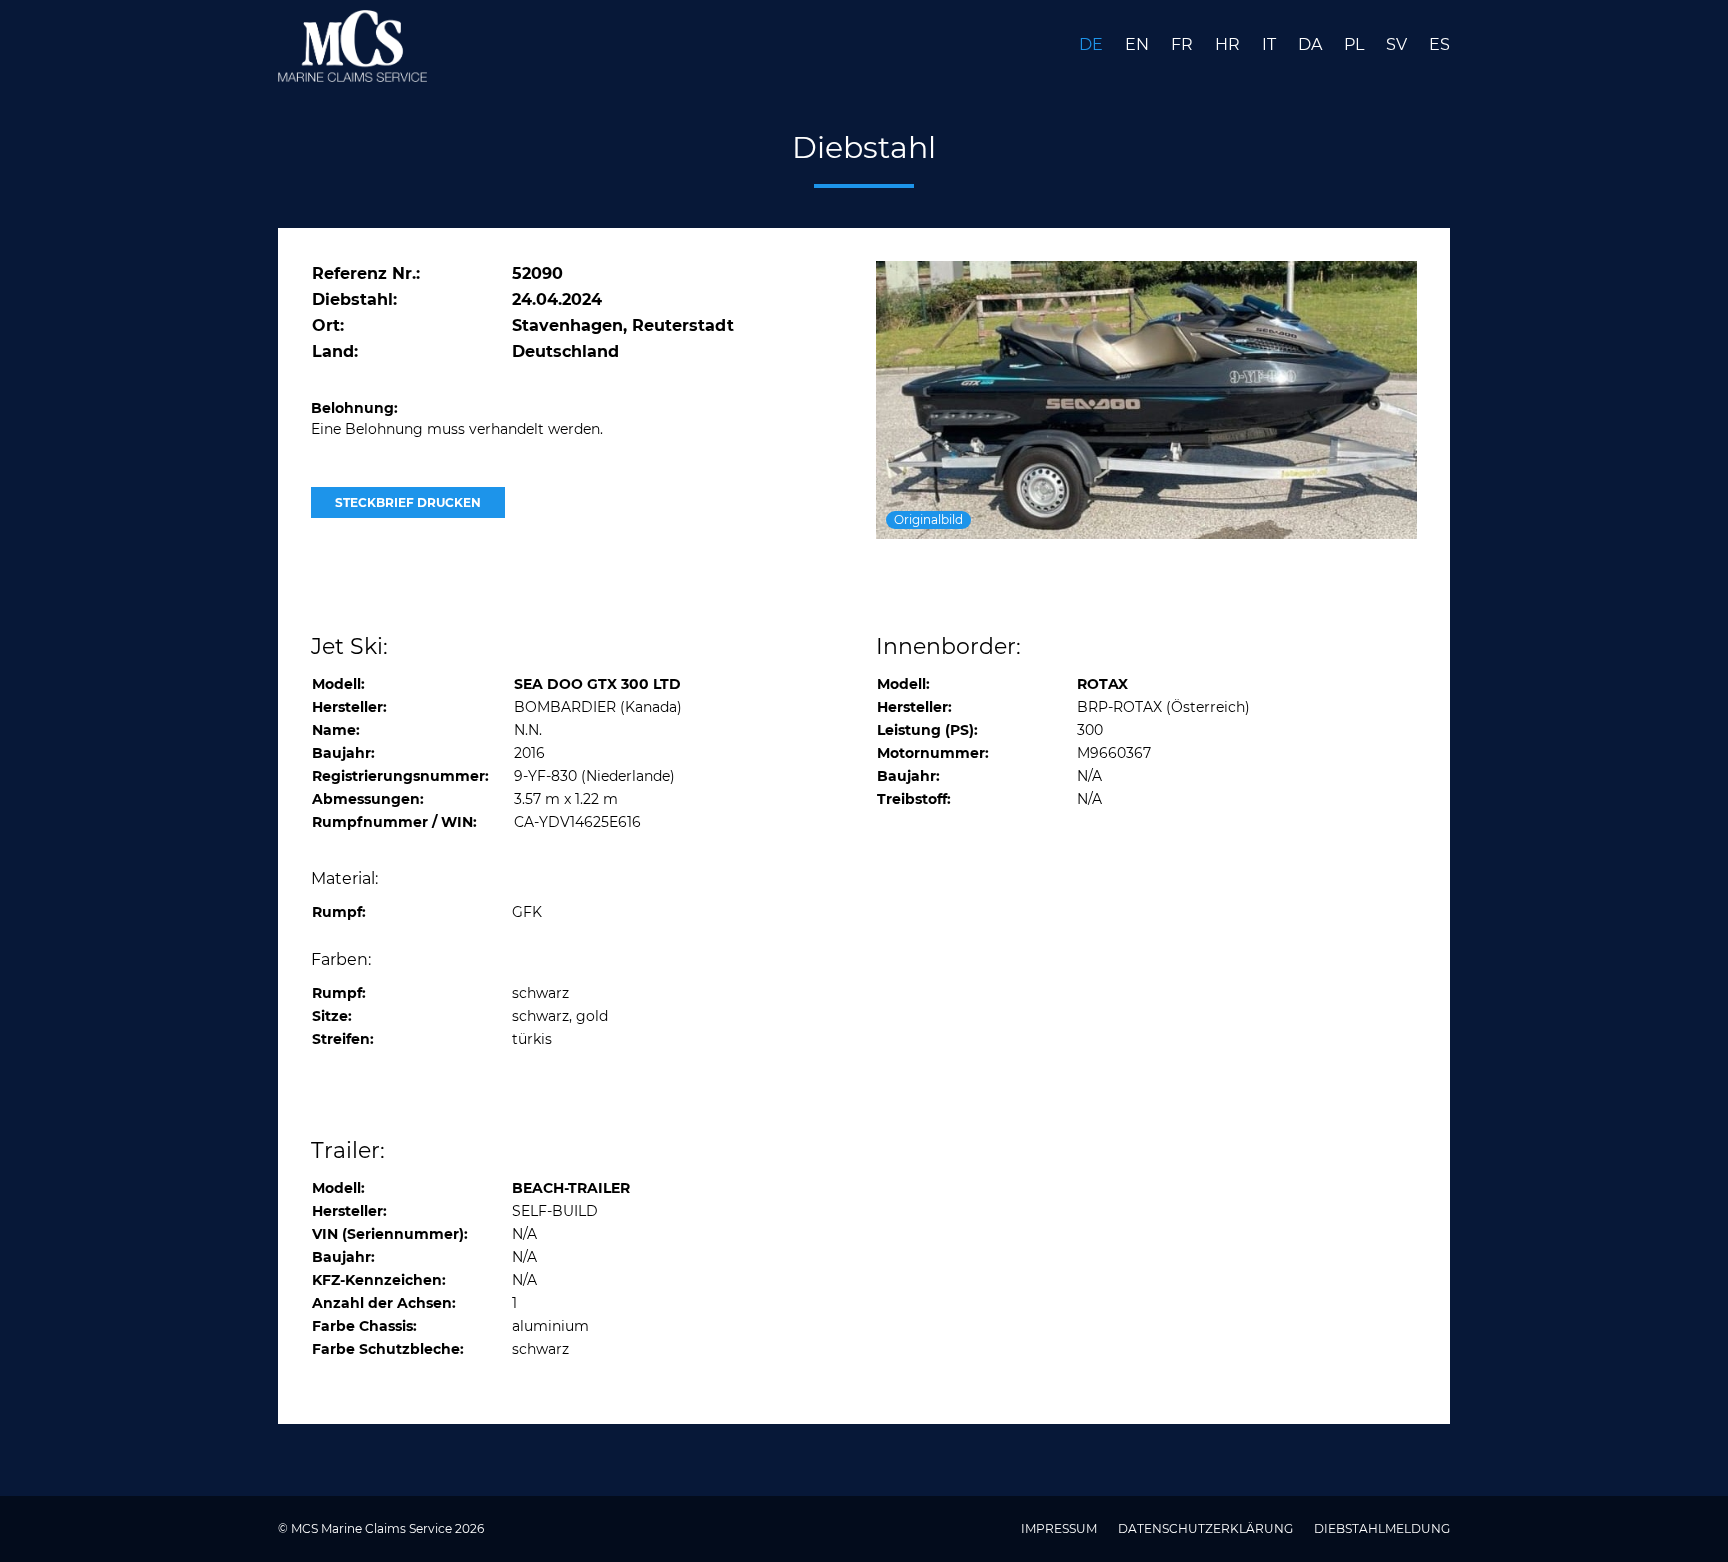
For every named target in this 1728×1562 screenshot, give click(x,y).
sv (1398, 44)
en (1139, 44)
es (1439, 44)
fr (1184, 44)
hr (1229, 44)
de (1093, 44)
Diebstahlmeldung (1382, 1528)
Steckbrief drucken (408, 502)
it (1271, 44)
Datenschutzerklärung (1207, 1528)
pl (1356, 44)
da (1312, 44)
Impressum (1060, 1528)
